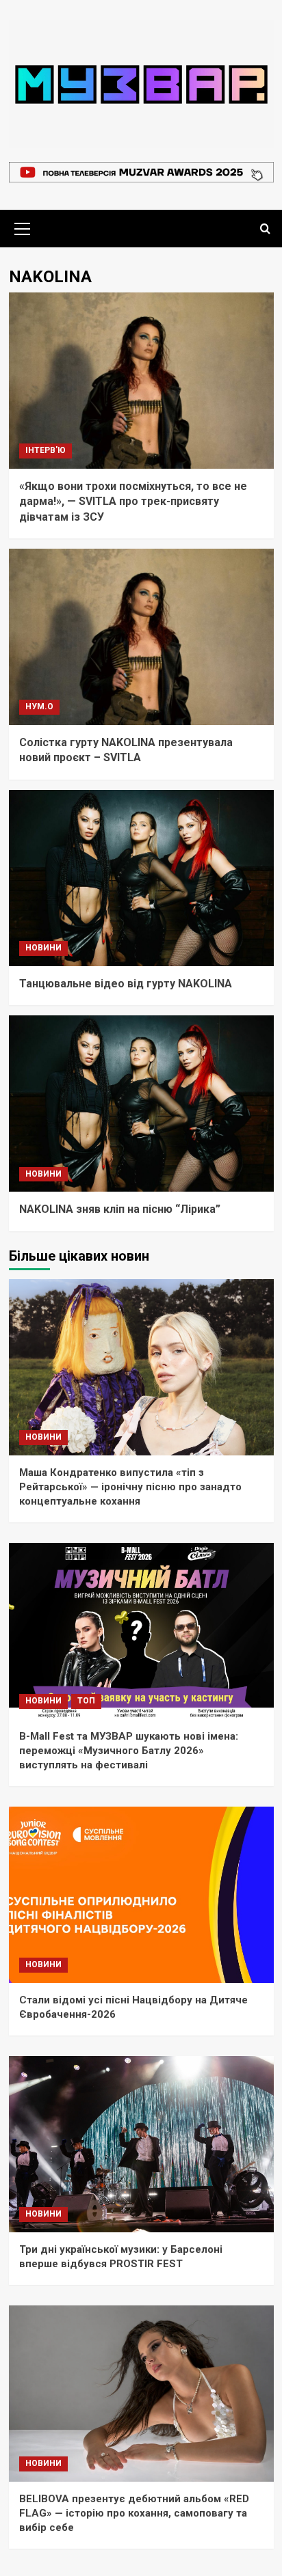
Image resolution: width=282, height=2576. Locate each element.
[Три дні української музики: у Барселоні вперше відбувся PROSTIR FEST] (141, 2144)
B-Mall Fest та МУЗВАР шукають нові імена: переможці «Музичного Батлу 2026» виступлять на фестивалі (129, 1751)
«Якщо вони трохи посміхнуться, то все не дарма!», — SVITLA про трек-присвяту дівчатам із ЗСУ (133, 502)
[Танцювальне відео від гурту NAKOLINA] (141, 878)
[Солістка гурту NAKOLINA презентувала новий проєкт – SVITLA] (141, 637)
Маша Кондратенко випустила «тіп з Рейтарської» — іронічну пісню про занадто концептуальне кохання (130, 1487)
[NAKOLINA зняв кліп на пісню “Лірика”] (141, 1104)
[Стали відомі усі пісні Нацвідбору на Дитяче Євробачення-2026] (141, 1895)
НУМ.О (39, 707)
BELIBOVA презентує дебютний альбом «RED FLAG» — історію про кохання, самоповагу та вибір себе (134, 2513)
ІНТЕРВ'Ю (46, 450)
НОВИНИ (43, 948)
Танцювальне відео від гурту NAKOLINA (126, 984)
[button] (23, 227)
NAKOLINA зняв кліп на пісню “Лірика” (120, 1209)
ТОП (86, 1701)
